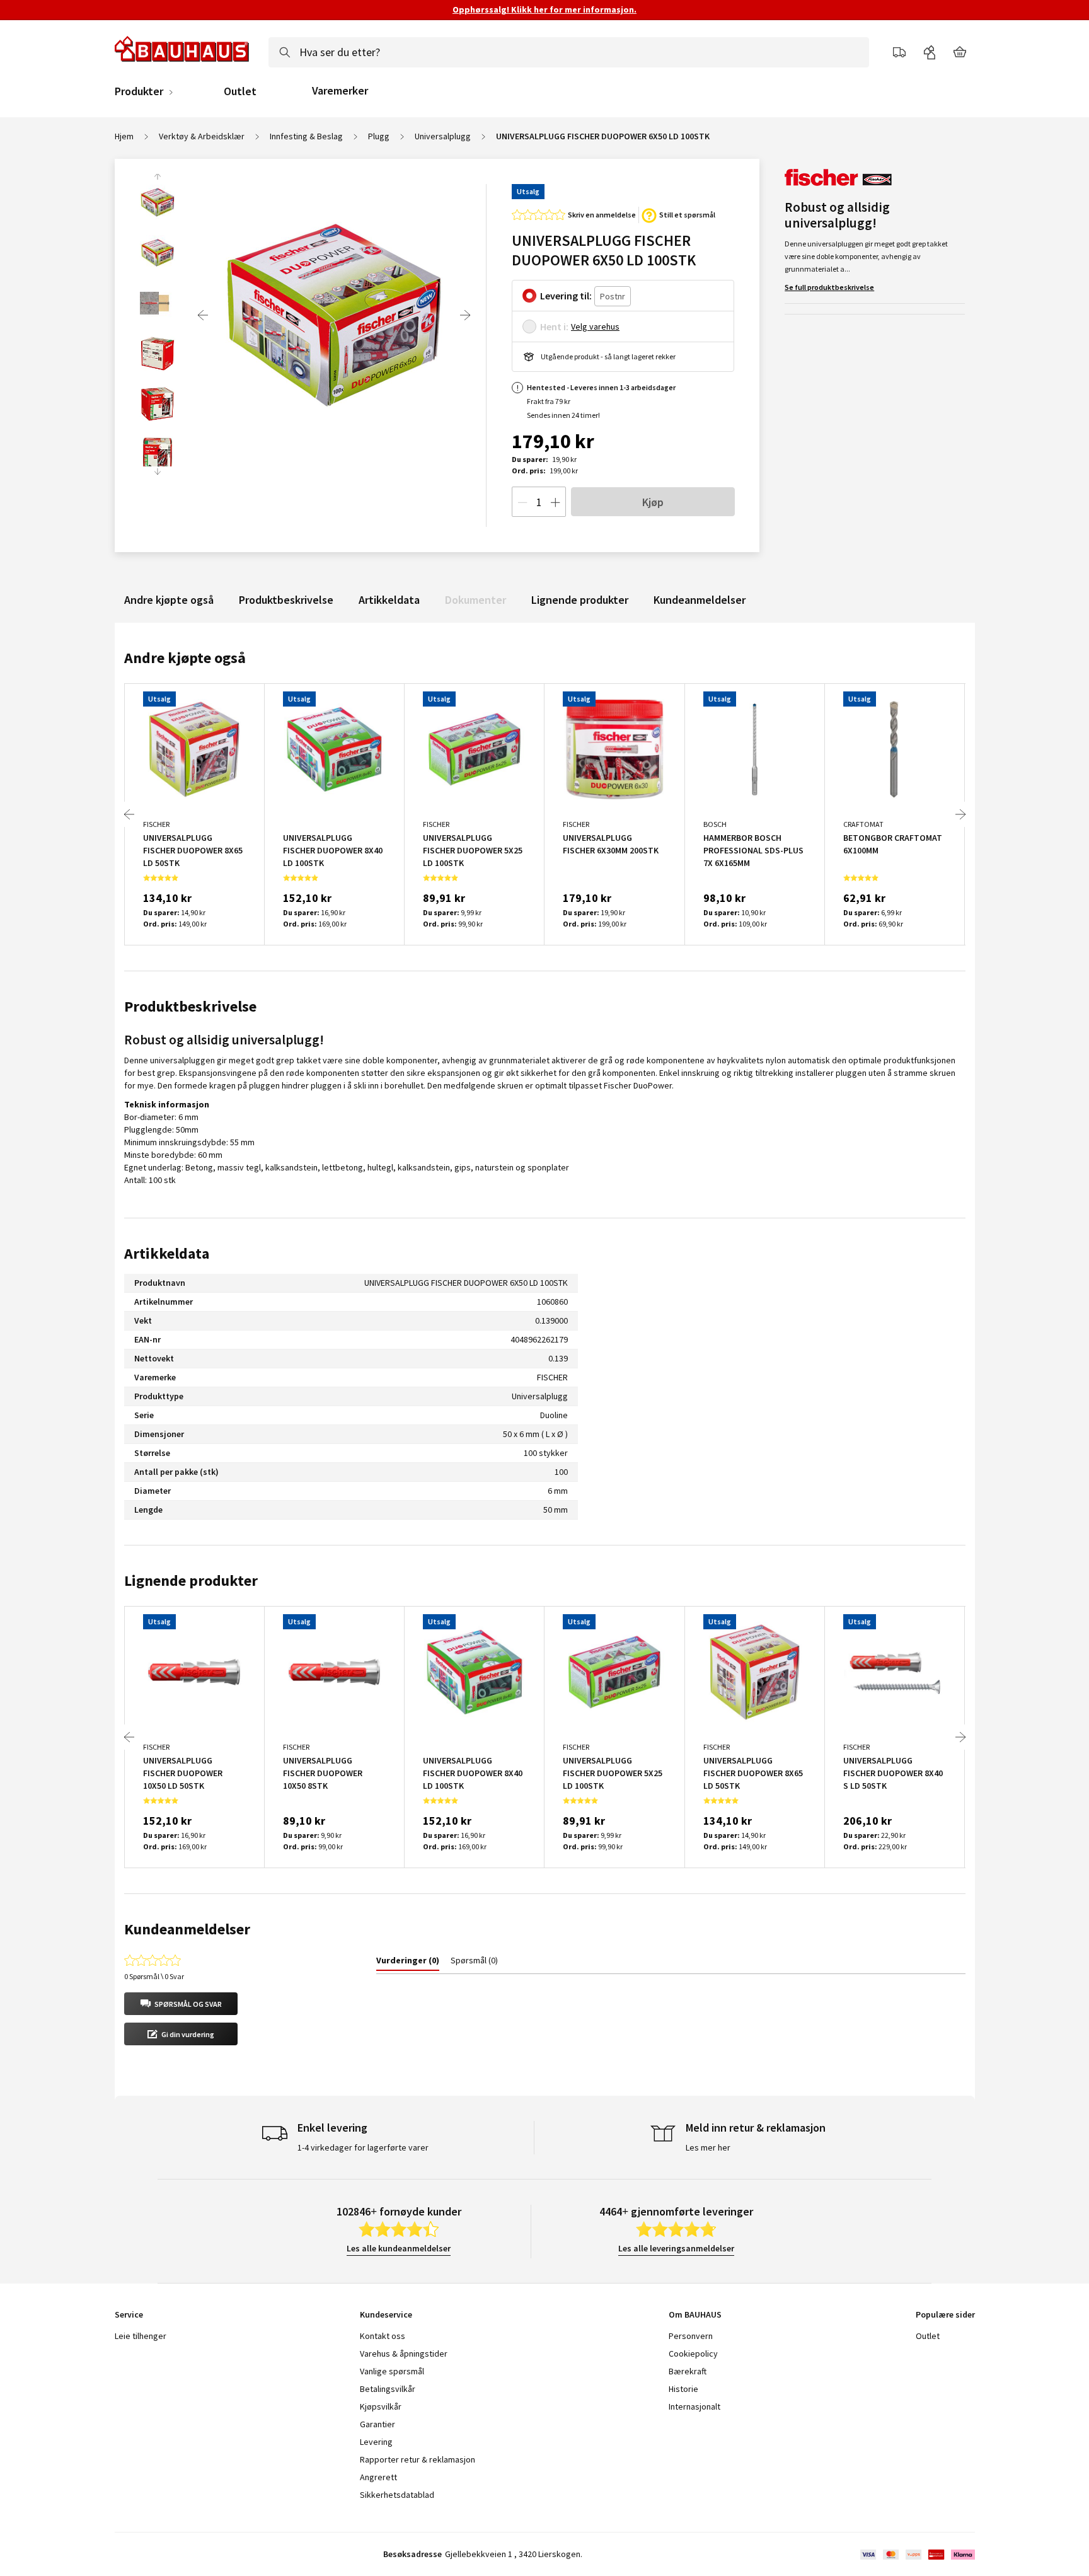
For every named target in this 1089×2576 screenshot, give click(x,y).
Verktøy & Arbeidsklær (202, 136)
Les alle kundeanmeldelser (399, 2248)
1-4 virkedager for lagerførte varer (363, 2147)
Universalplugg (443, 136)
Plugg (379, 136)
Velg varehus (595, 326)
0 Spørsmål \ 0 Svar (154, 1976)
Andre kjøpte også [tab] (185, 658)
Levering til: (566, 296)
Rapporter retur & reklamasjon (418, 2459)
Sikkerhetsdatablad (397, 2495)
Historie (683, 2389)
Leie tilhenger (141, 2336)
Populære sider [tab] (945, 2314)
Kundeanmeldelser (700, 600)
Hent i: (554, 326)
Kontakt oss (383, 2336)
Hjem (124, 136)
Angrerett (378, 2477)
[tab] (408, 1963)
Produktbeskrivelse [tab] (190, 1006)
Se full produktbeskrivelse (829, 287)
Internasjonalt (694, 2406)
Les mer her (708, 2147)
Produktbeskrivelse (286, 600)
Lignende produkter (580, 600)
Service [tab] (129, 2314)
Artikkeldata (389, 600)
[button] (181, 2004)
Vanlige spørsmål (392, 2371)
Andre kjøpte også (169, 600)
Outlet (240, 91)
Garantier (377, 2424)
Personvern (691, 2336)
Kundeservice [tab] (386, 2314)
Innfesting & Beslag (306, 136)
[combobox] (569, 52)
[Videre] (465, 315)
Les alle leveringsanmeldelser (676, 2248)
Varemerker (340, 90)
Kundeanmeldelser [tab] (187, 1929)
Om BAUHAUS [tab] (695, 2314)
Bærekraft (688, 2371)
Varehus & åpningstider (404, 2354)
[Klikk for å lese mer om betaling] (917, 2555)
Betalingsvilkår (388, 2389)
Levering (376, 2442)
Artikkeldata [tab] (167, 1253)
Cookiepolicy (693, 2354)
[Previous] (203, 315)
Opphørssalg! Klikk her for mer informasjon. (544, 9)
